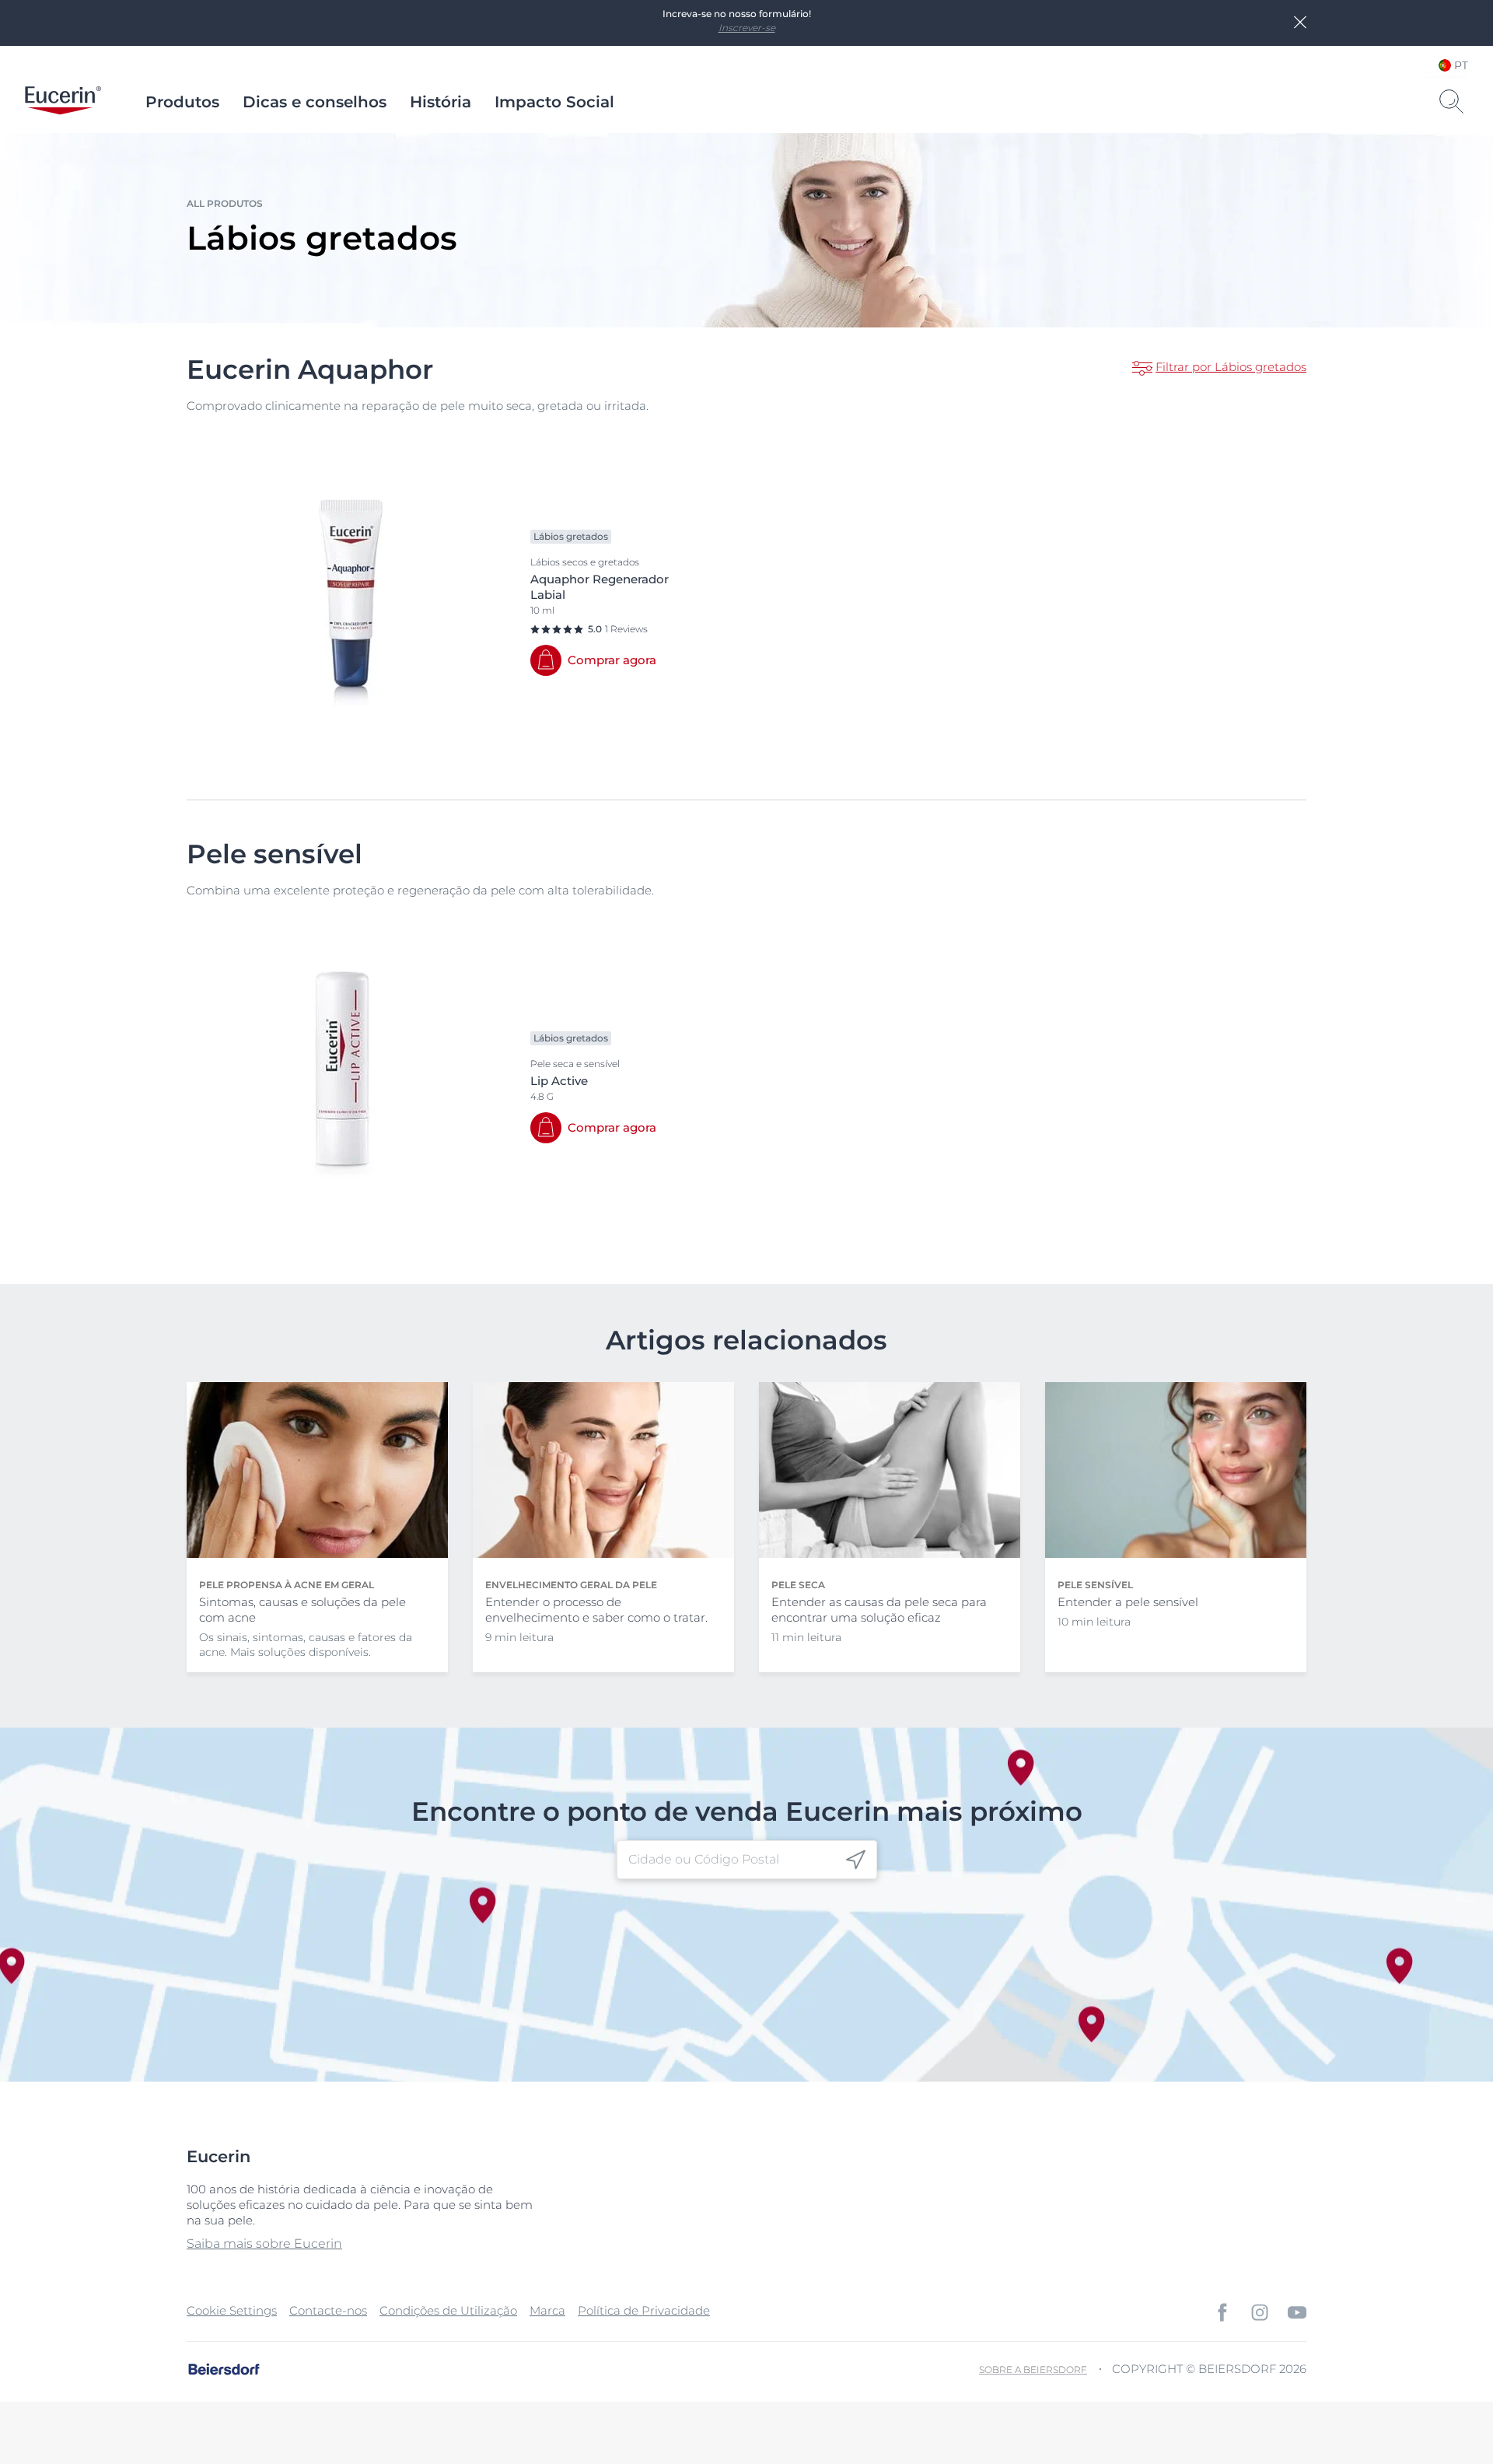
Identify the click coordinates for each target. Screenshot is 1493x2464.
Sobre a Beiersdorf (1033, 2369)
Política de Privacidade (644, 2310)
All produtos (225, 203)
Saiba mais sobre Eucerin (264, 2243)
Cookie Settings (232, 2310)
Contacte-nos (328, 2310)
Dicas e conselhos (315, 102)
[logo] (63, 102)
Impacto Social (554, 102)
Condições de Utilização (448, 2310)
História (441, 102)
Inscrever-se (747, 28)
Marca (547, 2310)
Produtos (182, 102)
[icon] (856, 1859)
